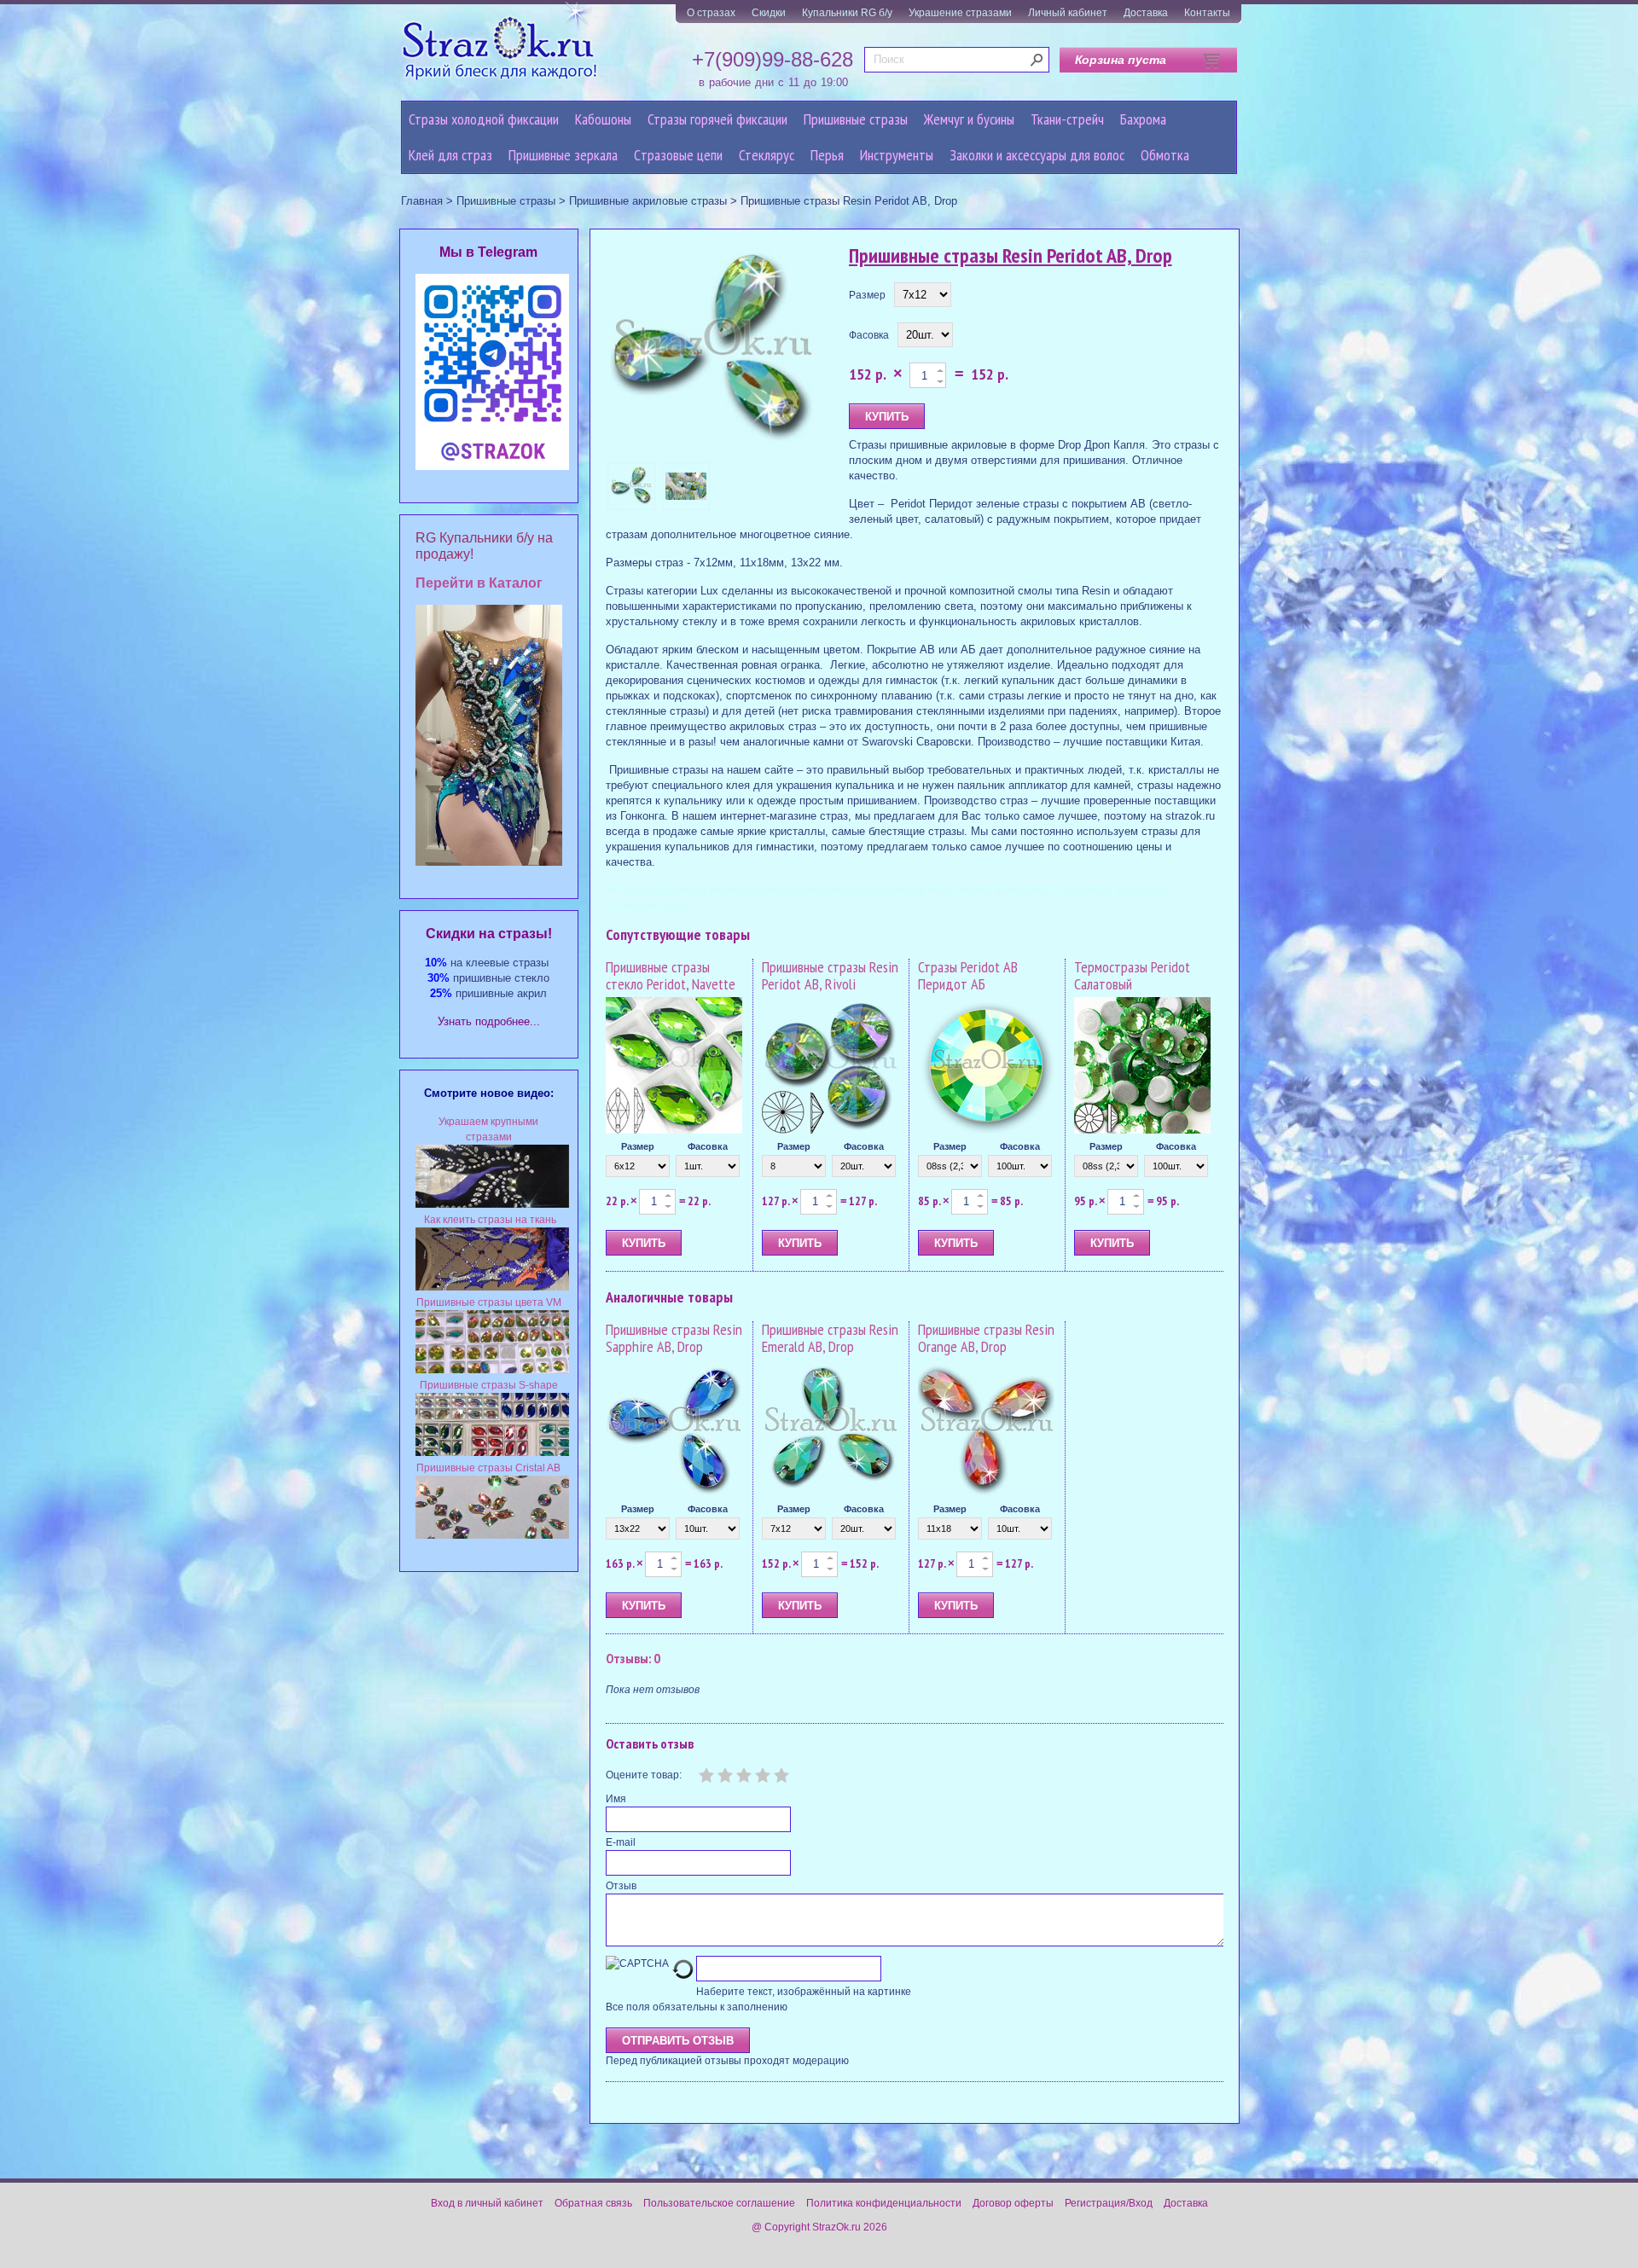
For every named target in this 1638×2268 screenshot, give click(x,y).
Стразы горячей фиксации (717, 119)
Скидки (769, 13)
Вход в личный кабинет (487, 2203)
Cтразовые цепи (678, 155)
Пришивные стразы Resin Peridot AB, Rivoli (830, 975)
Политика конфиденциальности (884, 2203)
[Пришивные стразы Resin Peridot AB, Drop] (712, 351)
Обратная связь (593, 2203)
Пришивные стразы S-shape (489, 1385)
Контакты (1207, 13)
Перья (827, 155)
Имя (616, 1799)
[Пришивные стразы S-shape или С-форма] (492, 1453)
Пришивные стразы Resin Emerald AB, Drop (830, 1338)
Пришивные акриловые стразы (648, 201)
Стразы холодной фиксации (484, 119)
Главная (422, 201)
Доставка (1146, 13)
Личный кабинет (1068, 13)
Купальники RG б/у (847, 13)
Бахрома (1143, 119)
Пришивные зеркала (563, 155)
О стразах (711, 13)
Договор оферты (1013, 2203)
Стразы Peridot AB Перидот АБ (968, 975)
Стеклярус (767, 155)
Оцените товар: (644, 1775)
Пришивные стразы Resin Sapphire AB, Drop (674, 1338)
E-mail (621, 1842)
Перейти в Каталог (479, 583)
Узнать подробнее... (489, 1021)
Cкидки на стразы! (489, 934)
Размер (867, 295)
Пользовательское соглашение (719, 2203)
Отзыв (621, 1886)
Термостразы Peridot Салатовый (1132, 975)
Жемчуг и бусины (969, 119)
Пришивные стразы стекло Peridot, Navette (671, 975)
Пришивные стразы (856, 119)
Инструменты (897, 155)
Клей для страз (450, 155)
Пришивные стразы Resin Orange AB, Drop (986, 1338)
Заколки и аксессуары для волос (1037, 155)
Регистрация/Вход (1109, 2203)
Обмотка (1165, 155)
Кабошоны (603, 119)
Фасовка (869, 335)
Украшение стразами (960, 13)
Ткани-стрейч (1067, 119)
